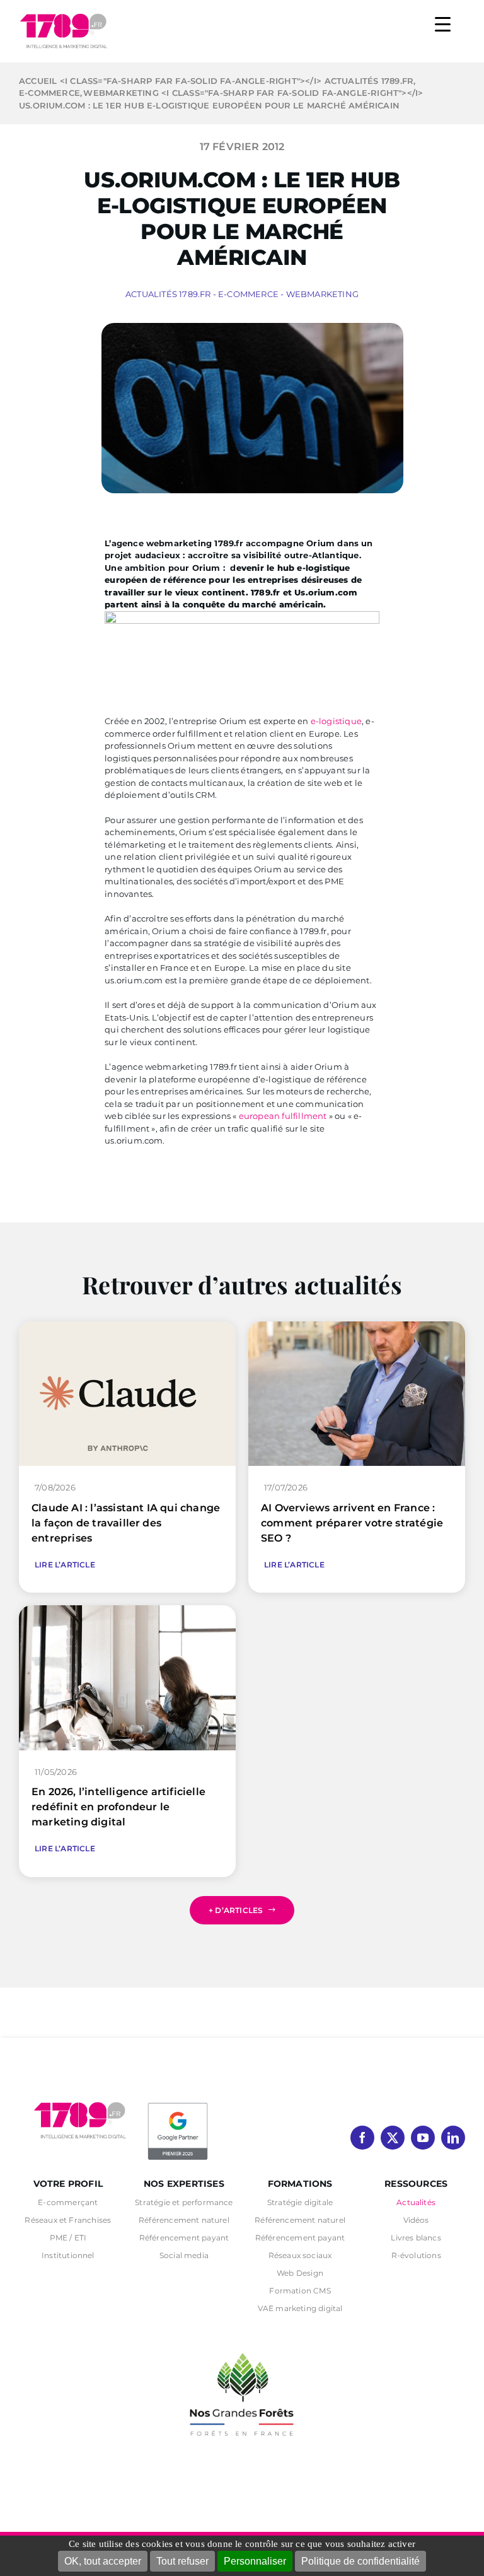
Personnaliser (255, 2561)
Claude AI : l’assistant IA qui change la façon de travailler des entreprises (126, 1523)
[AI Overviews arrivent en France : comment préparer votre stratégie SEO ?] (357, 1327)
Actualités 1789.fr (168, 294)
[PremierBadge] (178, 2105)
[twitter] (393, 2138)
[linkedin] (453, 2138)
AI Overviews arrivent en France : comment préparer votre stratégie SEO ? (352, 1523)
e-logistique (336, 721)
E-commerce (248, 294)
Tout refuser (182, 2561)
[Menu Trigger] (443, 24)
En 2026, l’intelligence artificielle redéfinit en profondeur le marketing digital (118, 1807)
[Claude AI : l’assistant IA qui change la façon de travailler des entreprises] (127, 1327)
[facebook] (362, 2138)
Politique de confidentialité (360, 2561)
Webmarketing (322, 294)
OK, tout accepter (103, 2561)
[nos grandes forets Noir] (242, 2346)
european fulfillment (283, 1116)
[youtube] (423, 2138)
